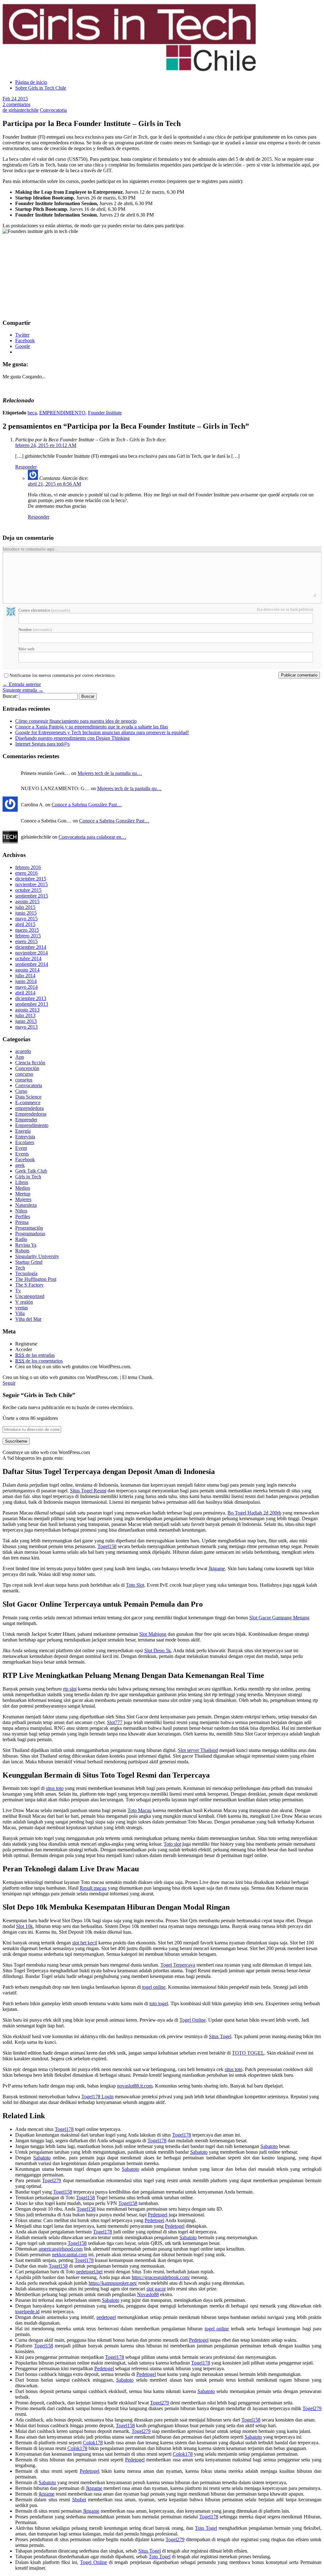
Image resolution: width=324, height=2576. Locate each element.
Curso (21, 1091)
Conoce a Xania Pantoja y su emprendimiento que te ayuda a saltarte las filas (92, 727)
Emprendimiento (32, 1125)
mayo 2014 (26, 987)
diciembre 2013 (31, 998)
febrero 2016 (28, 867)
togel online (154, 1987)
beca (32, 413)
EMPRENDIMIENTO (62, 413)
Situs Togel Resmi (88, 1491)
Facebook (25, 1159)
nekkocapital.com (69, 2255)
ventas (22, 1308)
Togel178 (64, 2129)
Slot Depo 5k (158, 1650)
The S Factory (29, 1285)
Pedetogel (158, 2215)
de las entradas (35, 1355)
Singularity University (37, 1256)
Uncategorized (30, 1296)
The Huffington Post (36, 1279)
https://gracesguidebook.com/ (161, 2277)
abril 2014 (25, 993)
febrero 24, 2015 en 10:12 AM (46, 445)
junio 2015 (26, 913)
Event (21, 1148)
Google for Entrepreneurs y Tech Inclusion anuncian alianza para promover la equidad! (102, 732)
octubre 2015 (28, 890)
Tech (20, 1268)
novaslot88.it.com (135, 2086)
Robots (22, 1251)
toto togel (159, 2003)
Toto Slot (135, 1585)
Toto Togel (206, 2528)
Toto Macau (140, 1810)
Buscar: (10, 696)
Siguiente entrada (23, 690)
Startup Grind (29, 1262)
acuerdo (23, 1051)
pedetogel (106, 2317)
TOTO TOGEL (248, 2053)
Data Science (28, 1097)
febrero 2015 (28, 936)
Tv (18, 1291)
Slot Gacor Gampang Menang (279, 1618)
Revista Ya (26, 1245)
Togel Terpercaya (178, 1965)
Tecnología (26, 1273)
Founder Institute (105, 413)
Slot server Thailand (198, 1750)
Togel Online (193, 2020)
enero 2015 (26, 941)
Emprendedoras (31, 1114)
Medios (23, 1188)
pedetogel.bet (89, 2272)
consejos (24, 1080)
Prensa (22, 1222)
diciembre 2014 (31, 947)
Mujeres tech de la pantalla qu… (110, 773)
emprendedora (29, 1108)
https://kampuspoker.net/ (113, 2283)
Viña (20, 1313)
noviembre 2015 (31, 884)
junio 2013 (26, 1021)
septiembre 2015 (32, 896)
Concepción (27, 1068)
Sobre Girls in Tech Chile (41, 88)
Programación (29, 1228)
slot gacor (156, 2289)
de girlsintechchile (21, 110)
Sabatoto (269, 2146)
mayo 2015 (26, 919)
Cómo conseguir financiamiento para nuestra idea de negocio (76, 721)
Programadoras (30, 1234)
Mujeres (23, 1199)
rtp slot (70, 1689)
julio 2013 (25, 1015)
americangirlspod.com (61, 2249)
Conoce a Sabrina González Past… (87, 805)
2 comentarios (16, 104)
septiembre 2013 (32, 1004)
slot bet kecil (85, 1943)
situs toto (55, 1788)
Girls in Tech (28, 1177)
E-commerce (28, 1102)
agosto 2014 (27, 970)
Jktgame (217, 1568)
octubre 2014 (28, 958)
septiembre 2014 (32, 964)
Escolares (25, 1142)
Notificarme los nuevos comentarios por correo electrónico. (63, 676)
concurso (24, 1074)
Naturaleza (26, 1205)
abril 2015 (25, 924)
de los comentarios (39, 1361)
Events (22, 1154)
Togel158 (107, 1546)
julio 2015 (25, 907)
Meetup (23, 1194)
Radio (21, 1239)
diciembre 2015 (31, 879)
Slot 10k (25, 1926)
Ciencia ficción (30, 1063)
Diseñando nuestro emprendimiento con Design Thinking (72, 738)
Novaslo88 (148, 2294)
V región (24, 1302)
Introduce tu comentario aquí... (30, 549)
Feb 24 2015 (15, 99)
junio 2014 (26, 981)
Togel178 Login (97, 2097)
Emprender (26, 1120)
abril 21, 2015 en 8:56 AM (54, 484)
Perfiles (23, 1216)
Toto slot (172, 1844)
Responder (26, 467)
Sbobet (79, 2500)
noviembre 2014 (31, 953)
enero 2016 (26, 873)
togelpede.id (27, 2311)
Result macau (93, 1888)
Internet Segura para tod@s (42, 744)
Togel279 (52, 2180)
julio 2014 (25, 976)
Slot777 (115, 1722)
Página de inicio (31, 82)
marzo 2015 (27, 930)
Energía (23, 1131)
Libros (22, 1182)
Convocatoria (53, 110)
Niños (21, 1211)
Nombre (35, 630)
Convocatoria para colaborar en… (92, 837)
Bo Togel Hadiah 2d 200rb (254, 1513)
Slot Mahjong (153, 1634)
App (20, 1057)
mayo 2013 (26, 1027)
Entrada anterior (22, 684)
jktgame (47, 2494)
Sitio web (26, 649)
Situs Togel (220, 2036)
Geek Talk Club (31, 1171)
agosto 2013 (27, 1010)
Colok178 (93, 2443)
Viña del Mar (28, 1319)
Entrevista (25, 1137)
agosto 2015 (27, 901)
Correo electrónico (44, 610)
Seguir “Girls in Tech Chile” (39, 1395)
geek (20, 1165)
